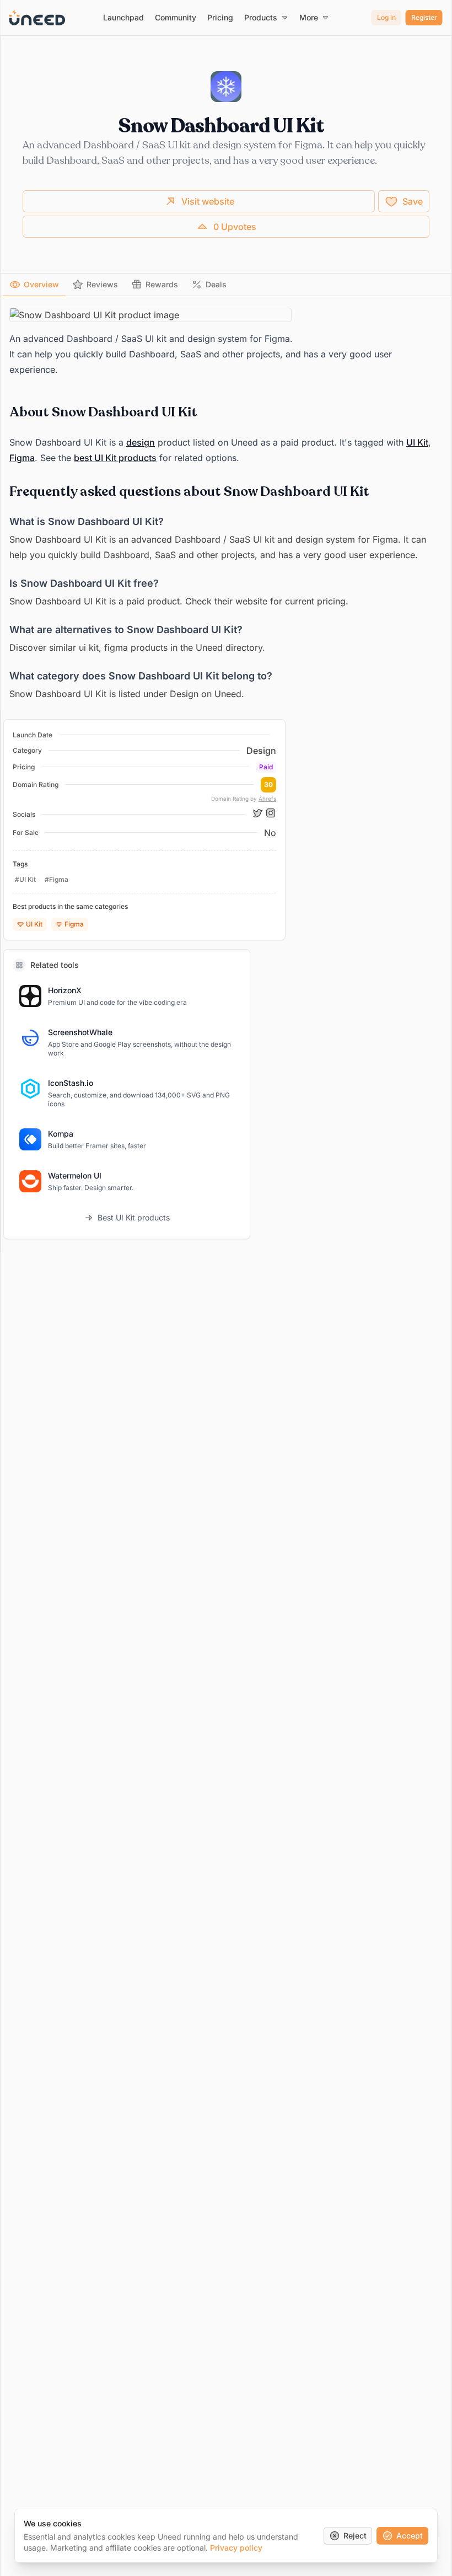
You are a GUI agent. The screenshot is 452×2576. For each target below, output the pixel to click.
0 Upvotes (235, 227)
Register (424, 17)
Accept (410, 2535)
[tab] (34, 285)
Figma (22, 458)
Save (413, 201)
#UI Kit (25, 879)
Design (261, 751)
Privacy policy (236, 2548)
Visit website (208, 201)
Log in (386, 17)
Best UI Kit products (134, 1217)
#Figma (57, 879)
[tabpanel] (226, 505)
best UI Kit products (115, 458)
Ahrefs (267, 799)
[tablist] (226, 285)
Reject (355, 2535)
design (141, 442)
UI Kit (417, 442)
